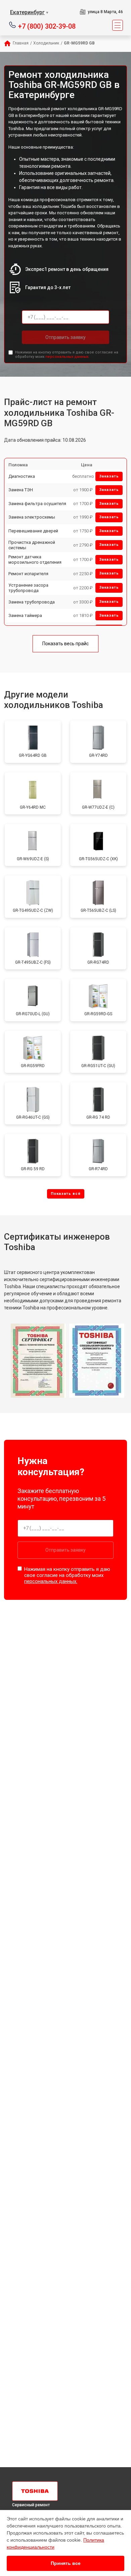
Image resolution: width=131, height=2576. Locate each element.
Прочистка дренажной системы (32, 545)
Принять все (66, 2563)
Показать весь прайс (65, 644)
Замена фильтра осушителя (37, 504)
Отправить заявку (65, 337)
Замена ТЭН (21, 490)
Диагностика (22, 476)
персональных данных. (67, 357)
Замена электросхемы (32, 517)
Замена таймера (25, 615)
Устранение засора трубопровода (28, 588)
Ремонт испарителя (28, 574)
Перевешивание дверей (33, 531)
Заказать (109, 476)
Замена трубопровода (32, 602)
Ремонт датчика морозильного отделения (35, 560)
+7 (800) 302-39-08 (47, 26)
